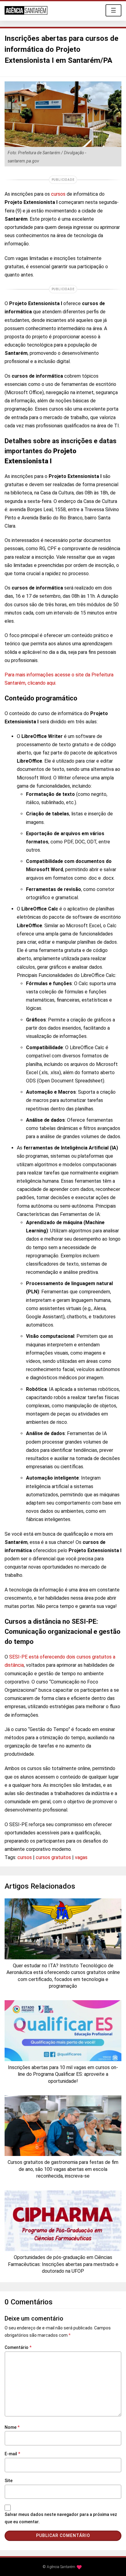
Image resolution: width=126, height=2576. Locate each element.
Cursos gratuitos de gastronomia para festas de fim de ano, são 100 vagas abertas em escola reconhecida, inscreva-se (63, 2169)
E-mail (12, 2454)
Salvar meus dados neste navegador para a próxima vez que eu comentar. (61, 2518)
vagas (81, 1857)
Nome (12, 2427)
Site (9, 2481)
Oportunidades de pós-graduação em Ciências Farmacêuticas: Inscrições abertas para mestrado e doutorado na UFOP (63, 2264)
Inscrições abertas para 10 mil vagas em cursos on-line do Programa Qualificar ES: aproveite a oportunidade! (63, 2074)
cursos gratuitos (53, 1857)
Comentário (18, 2347)
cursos (58, 194)
